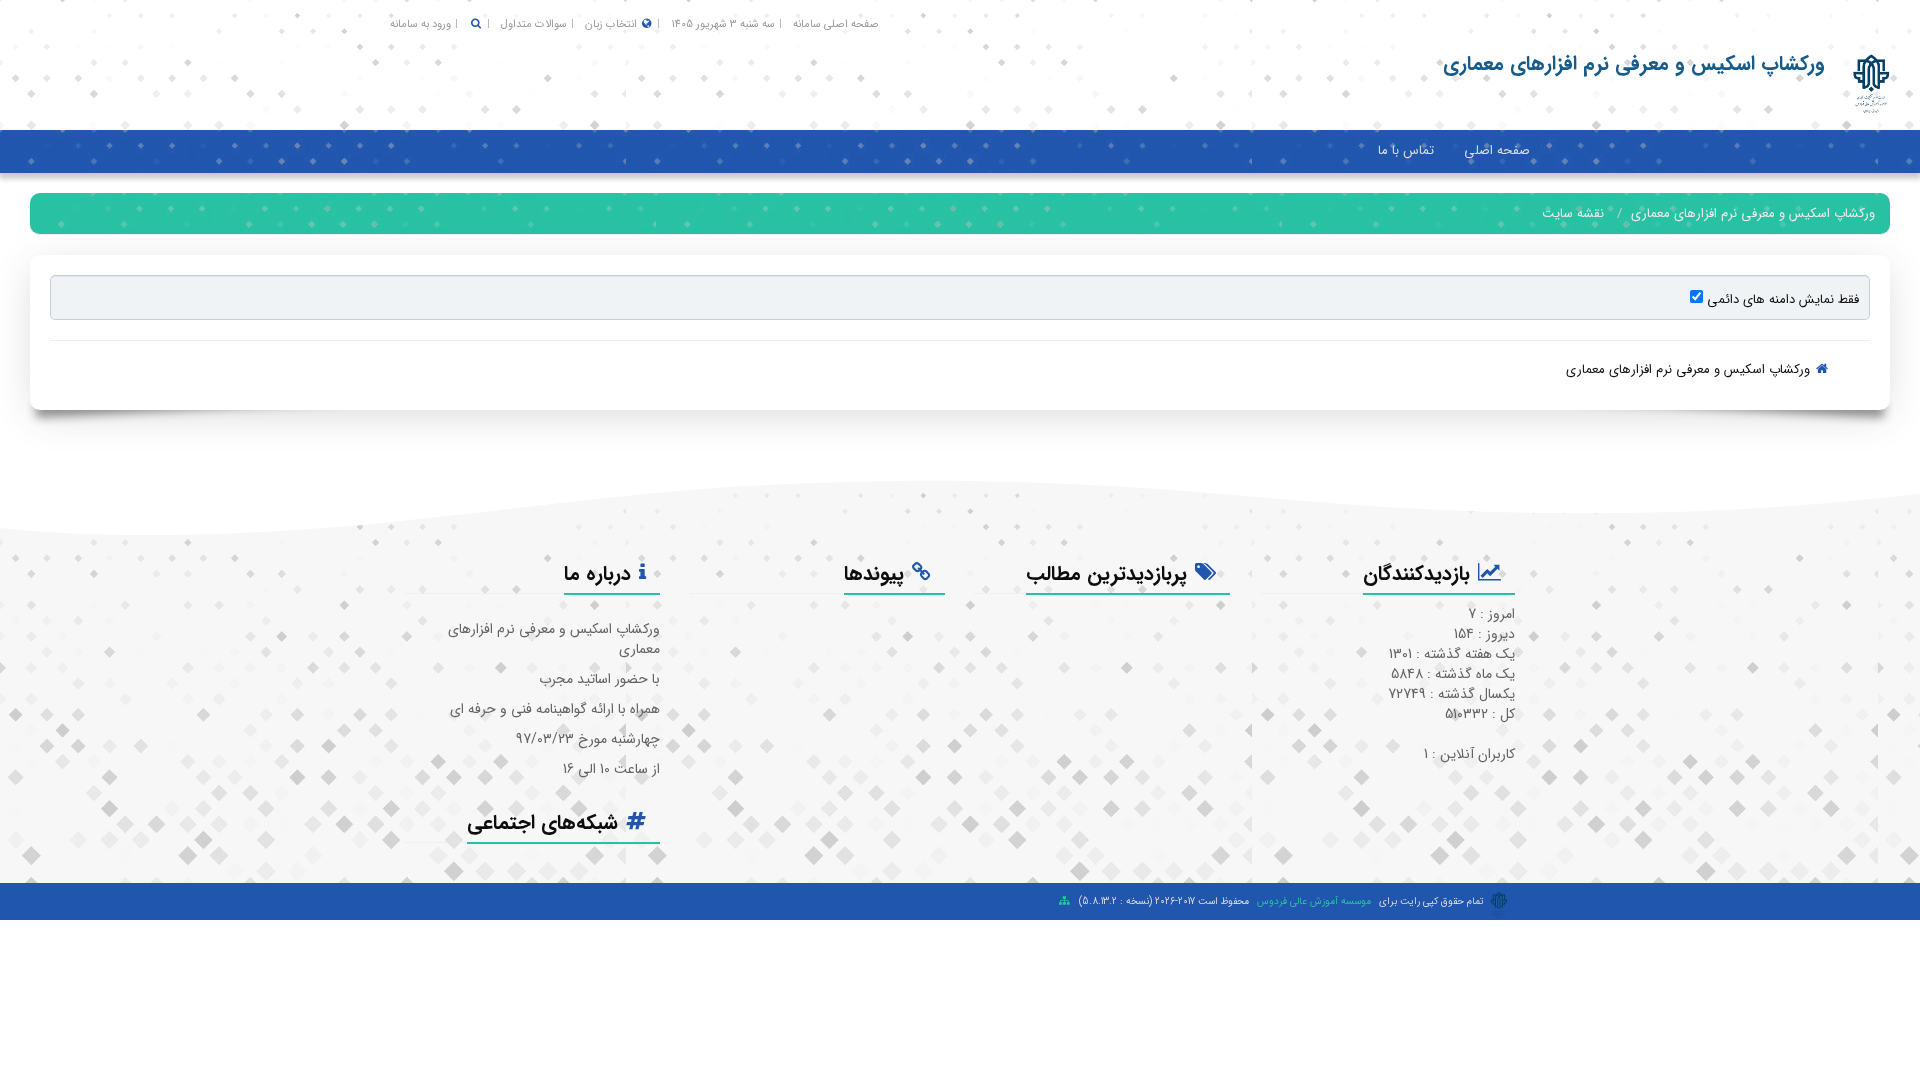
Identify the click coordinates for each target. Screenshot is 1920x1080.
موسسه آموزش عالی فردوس (1314, 901)
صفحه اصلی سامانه (836, 24)
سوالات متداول (534, 24)
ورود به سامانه (420, 24)
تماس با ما (1406, 150)
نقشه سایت (1573, 213)
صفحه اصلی (1497, 150)
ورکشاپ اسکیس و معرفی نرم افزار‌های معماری (1753, 213)
